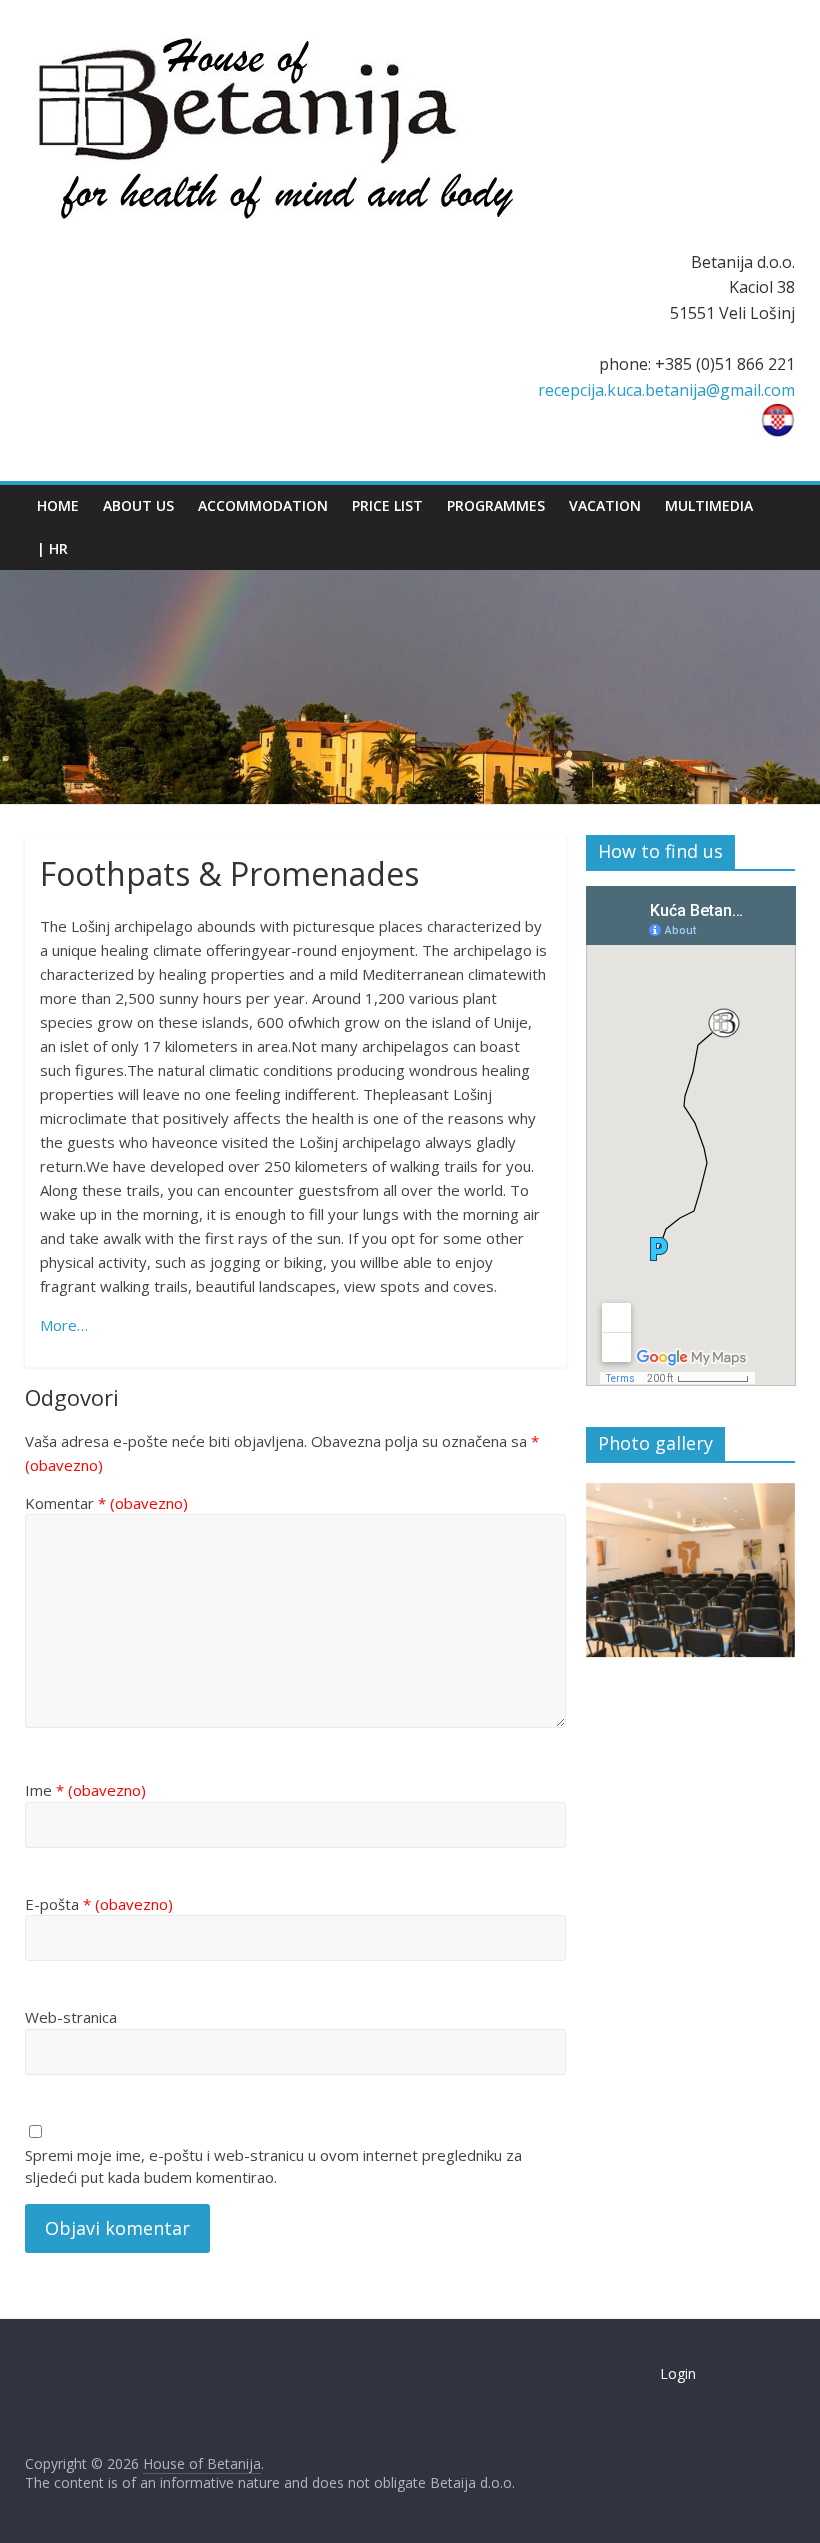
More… (64, 1325)
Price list (387, 505)
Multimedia (709, 505)
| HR (52, 548)
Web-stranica (71, 2017)
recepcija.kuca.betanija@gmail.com (666, 390)
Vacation (605, 505)
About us (138, 505)
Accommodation (263, 505)
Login (678, 2373)
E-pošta (99, 1904)
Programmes (496, 505)
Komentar (106, 1503)
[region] (691, 1570)
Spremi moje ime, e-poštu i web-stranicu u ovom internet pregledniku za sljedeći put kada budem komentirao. (273, 2166)
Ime (85, 1790)
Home (58, 505)
